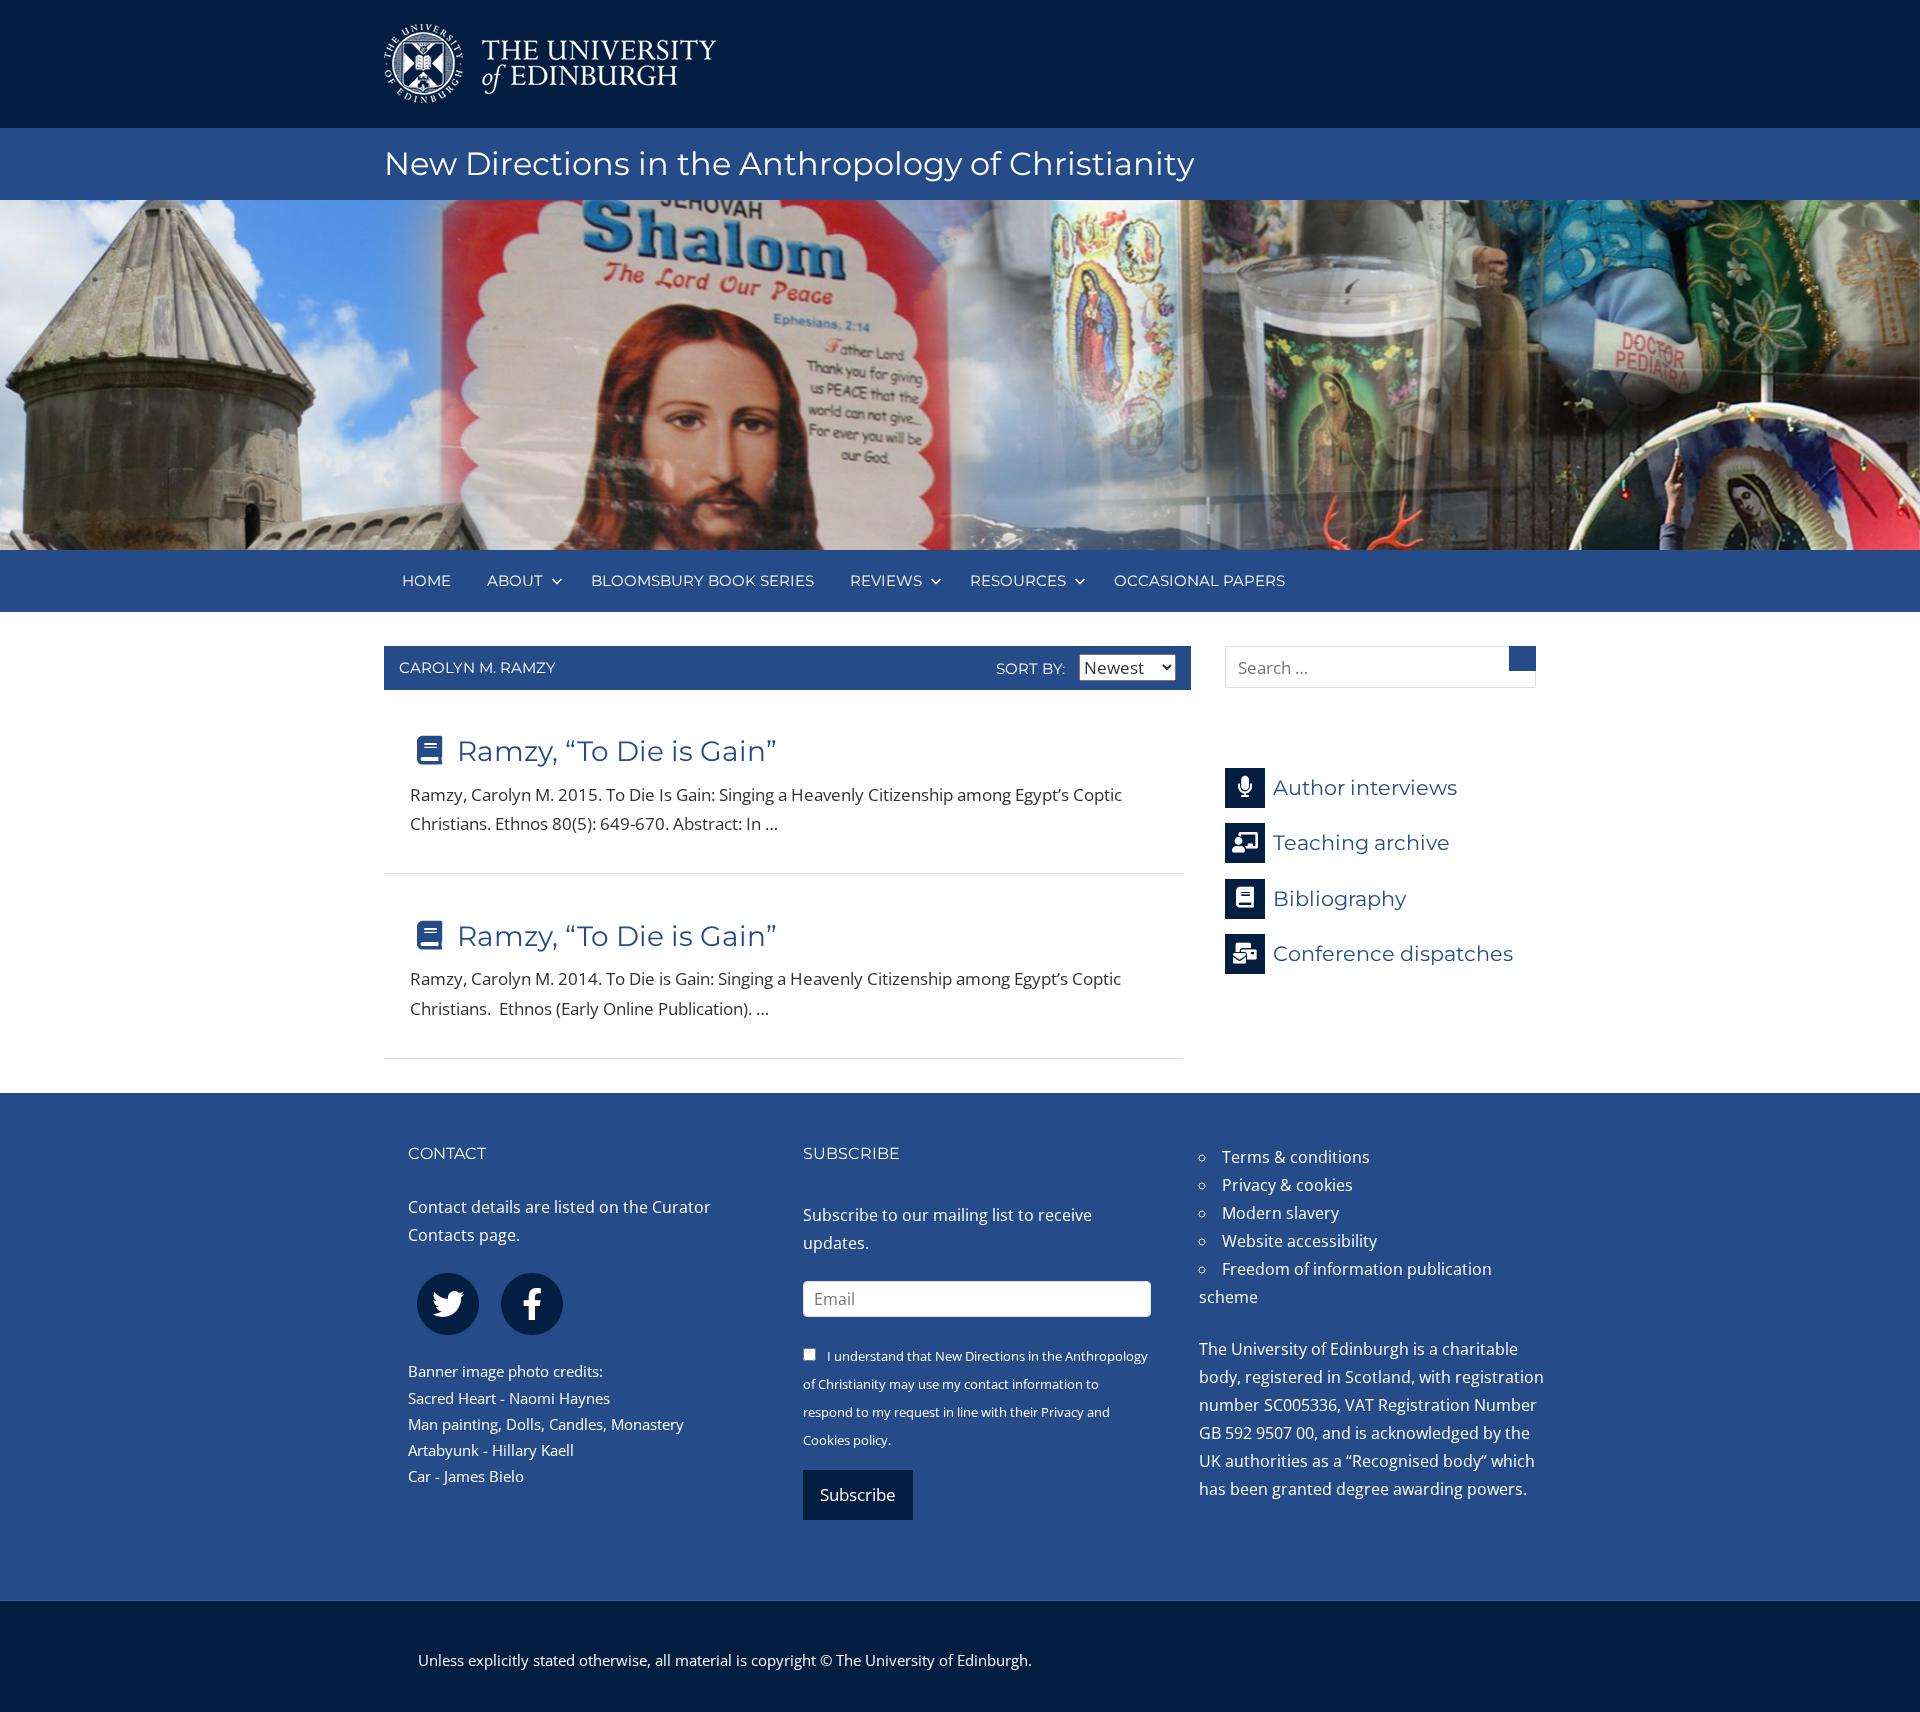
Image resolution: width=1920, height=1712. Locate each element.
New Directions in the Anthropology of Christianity (789, 163)
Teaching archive (1361, 842)
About (515, 580)
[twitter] (448, 1304)
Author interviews (1365, 786)
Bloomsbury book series (702, 580)
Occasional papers (1199, 580)
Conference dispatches (1393, 953)
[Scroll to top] (1872, 1576)
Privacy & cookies (1287, 1185)
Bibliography (1339, 897)
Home (426, 580)
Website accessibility (1299, 1241)
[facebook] (532, 1304)
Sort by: (1032, 668)
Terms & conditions (1296, 1157)
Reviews (886, 580)
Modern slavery (1280, 1213)
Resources (1018, 580)
